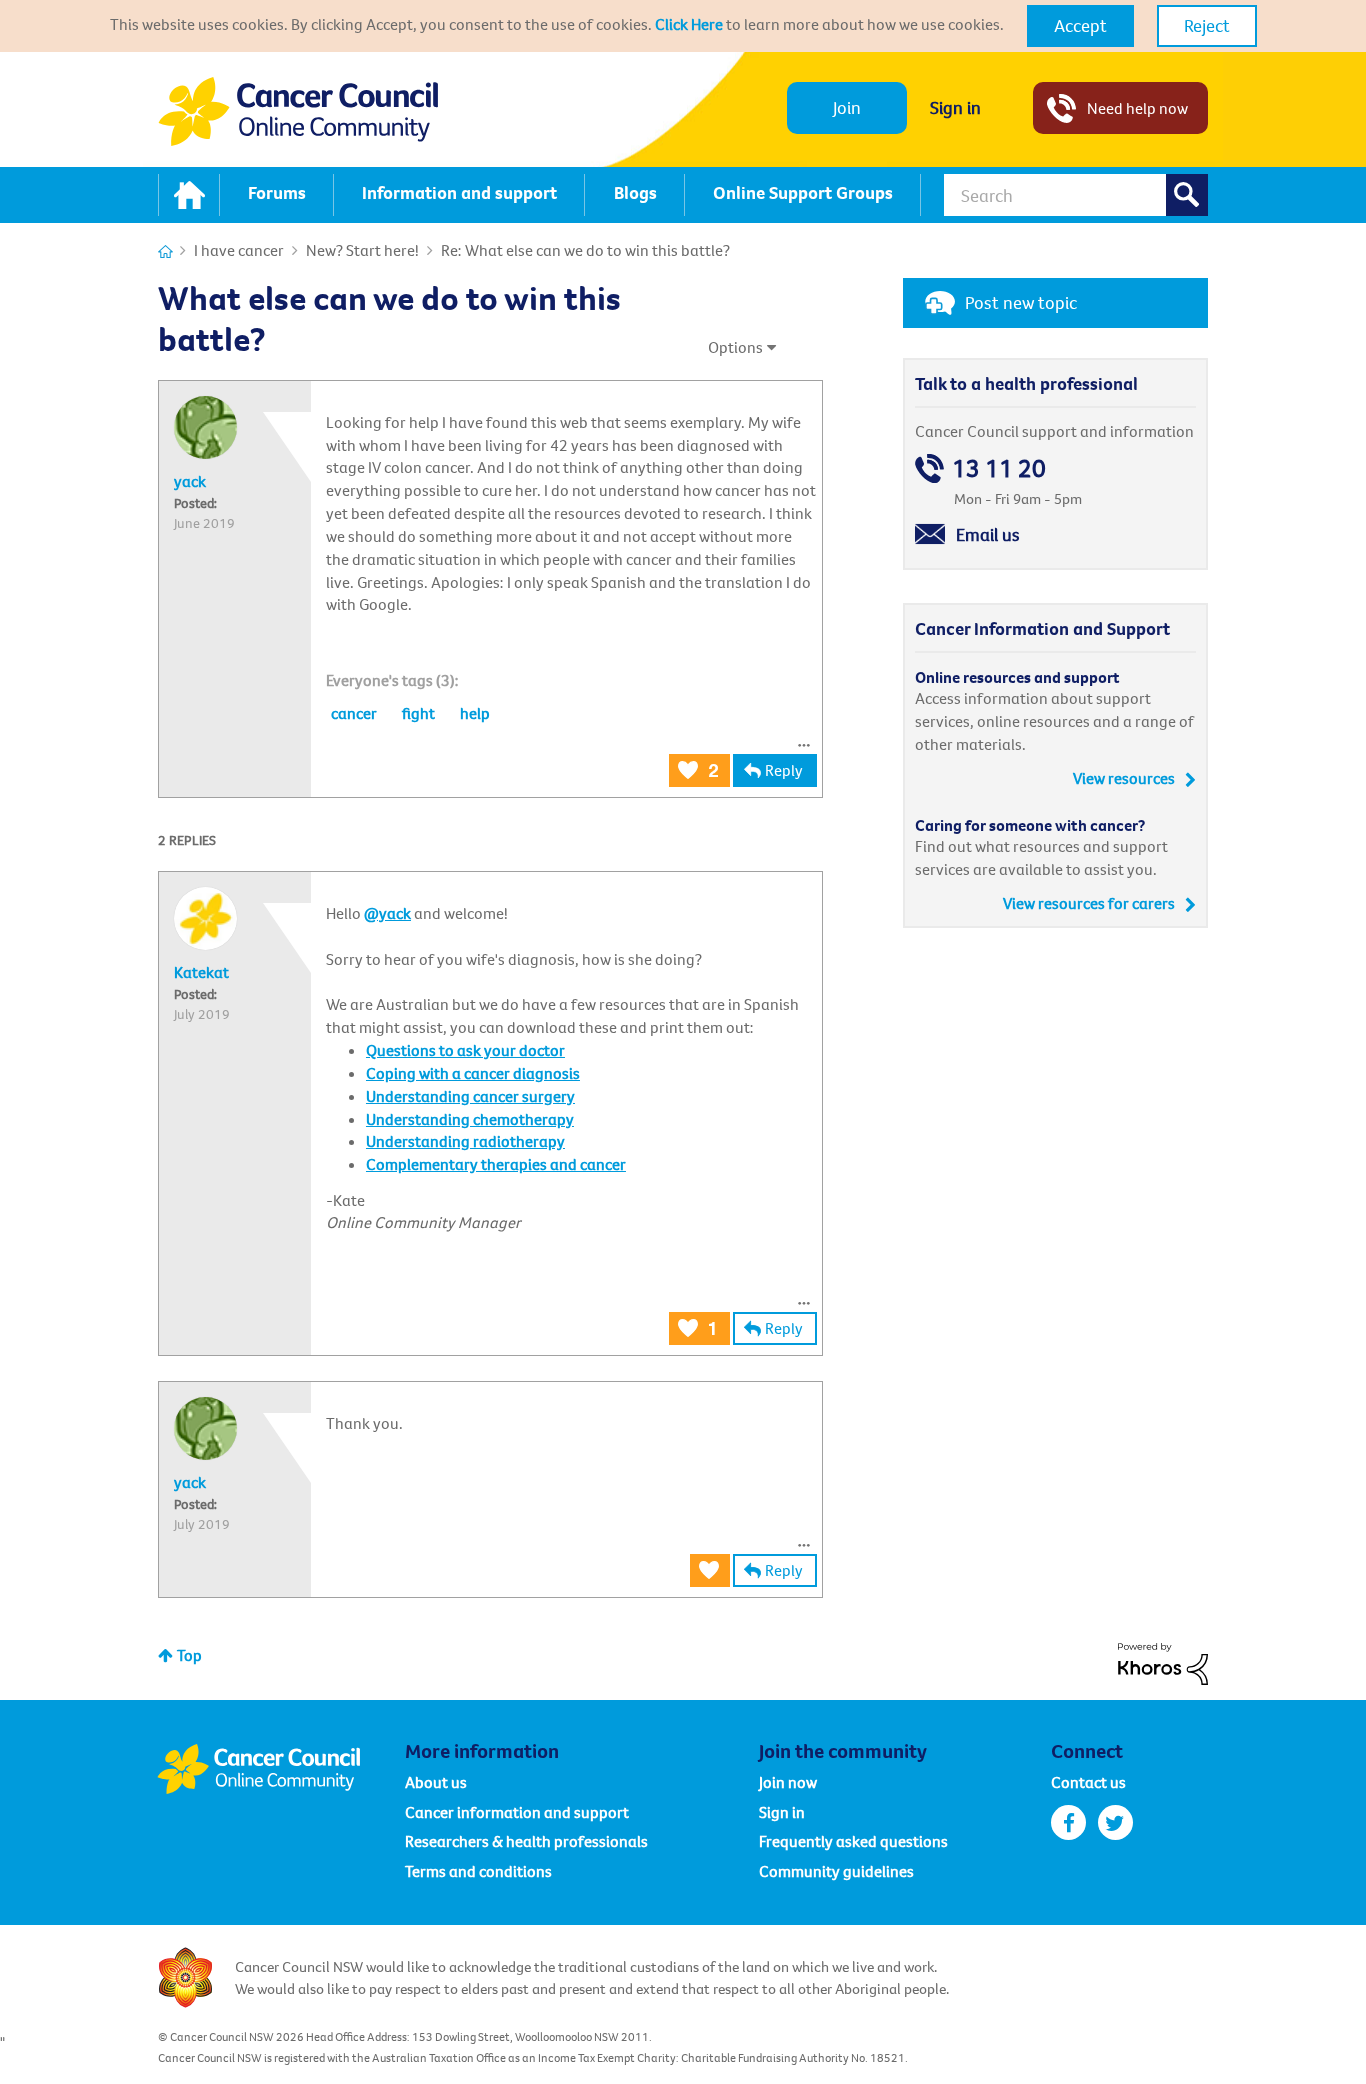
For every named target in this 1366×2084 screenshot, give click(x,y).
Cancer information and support (517, 1812)
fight (418, 713)
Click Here (689, 24)
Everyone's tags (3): (392, 680)
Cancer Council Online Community (281, 1769)
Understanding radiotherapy (465, 1141)
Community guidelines (836, 1871)
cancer (354, 713)
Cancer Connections (165, 251)
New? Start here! (362, 250)
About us (436, 1782)
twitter (1115, 1822)
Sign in (955, 107)
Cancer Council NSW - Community (298, 111)
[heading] (392, 680)
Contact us (1088, 1782)
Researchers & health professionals (526, 1841)
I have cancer (239, 250)
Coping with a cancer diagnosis (473, 1073)
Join (847, 107)
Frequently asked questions (853, 1841)
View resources (1124, 778)
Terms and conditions (478, 1871)
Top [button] (189, 1655)
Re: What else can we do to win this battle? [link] (585, 250)
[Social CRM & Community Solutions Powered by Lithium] (1163, 1662)
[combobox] (1076, 195)
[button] (1080, 26)
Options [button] (735, 347)
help (475, 713)
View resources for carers (1089, 903)
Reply (784, 770)
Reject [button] (1207, 25)
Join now (788, 1782)
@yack (387, 913)
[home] (189, 195)
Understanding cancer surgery (470, 1096)
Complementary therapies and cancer (496, 1164)
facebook (1068, 1822)
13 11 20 (999, 468)
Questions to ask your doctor (465, 1050)
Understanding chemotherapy (470, 1119)
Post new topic (1021, 302)
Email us (988, 534)
